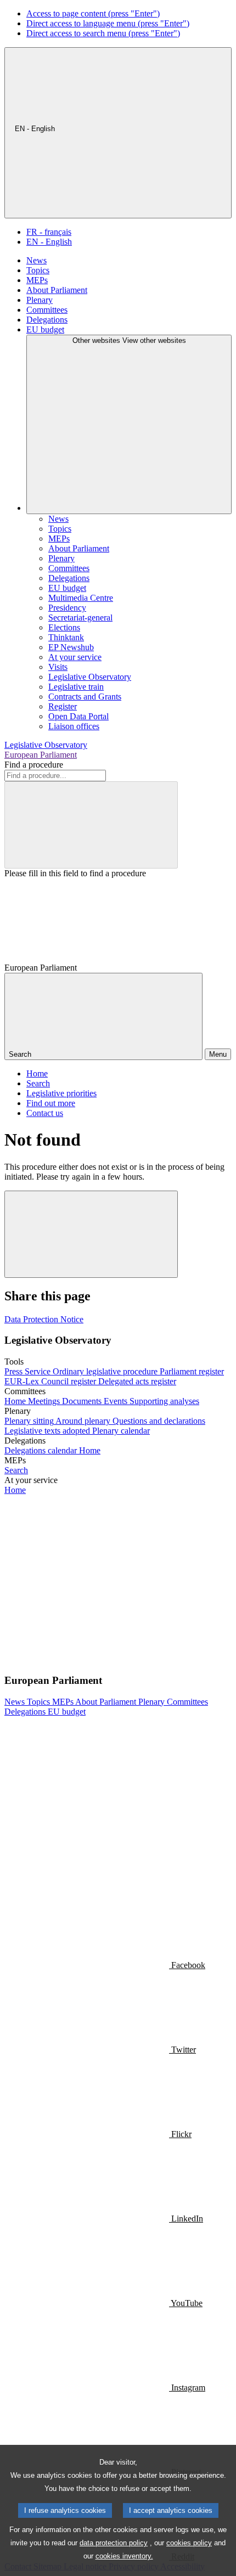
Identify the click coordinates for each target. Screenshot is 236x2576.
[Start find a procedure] (91, 825)
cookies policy (189, 2543)
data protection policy (114, 2543)
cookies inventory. (124, 2556)
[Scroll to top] (91, 1234)
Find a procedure (34, 765)
